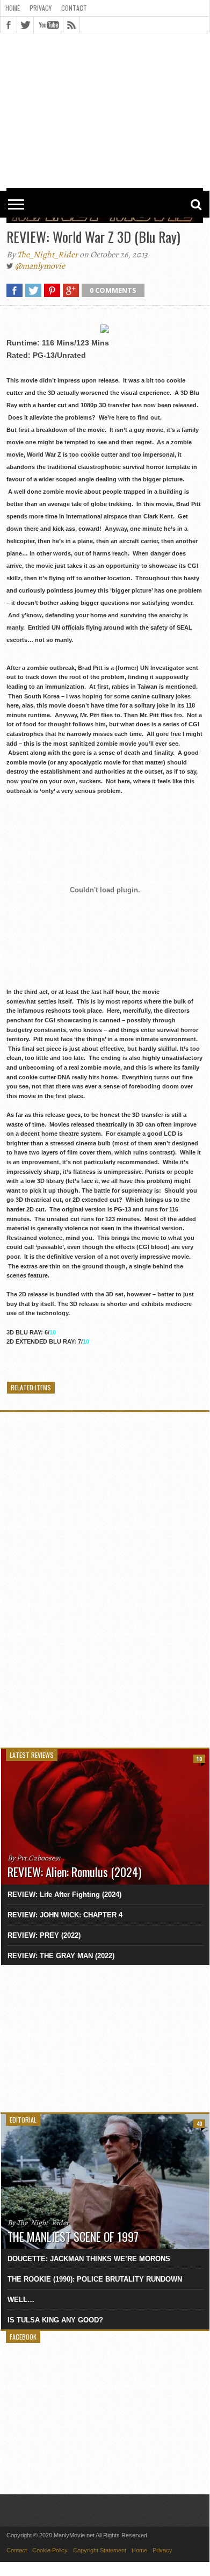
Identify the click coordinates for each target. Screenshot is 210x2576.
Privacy (41, 8)
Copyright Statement (100, 2550)
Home (13, 8)
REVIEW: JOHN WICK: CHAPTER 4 (65, 1915)
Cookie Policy (50, 2550)
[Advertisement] (105, 66)
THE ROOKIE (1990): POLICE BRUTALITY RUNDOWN (95, 2279)
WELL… (21, 2300)
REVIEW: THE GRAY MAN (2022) (61, 1956)
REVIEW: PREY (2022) (44, 1935)
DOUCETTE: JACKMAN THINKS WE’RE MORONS (89, 2259)
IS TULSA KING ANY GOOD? (55, 2320)
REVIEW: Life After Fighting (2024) (64, 1895)
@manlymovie (40, 266)
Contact (74, 8)
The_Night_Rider (48, 255)
